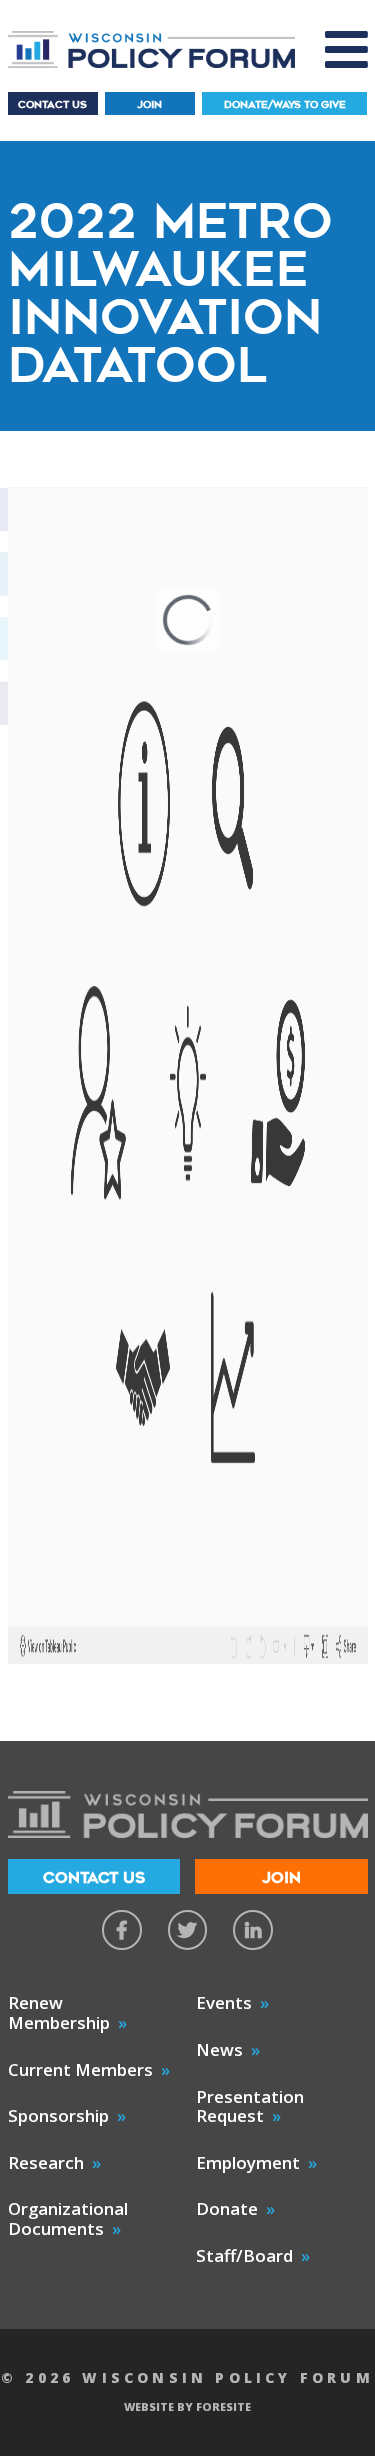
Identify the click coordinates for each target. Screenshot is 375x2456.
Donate (227, 2208)
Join (149, 104)
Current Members (80, 2069)
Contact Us (52, 104)
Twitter (188, 1930)
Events (224, 2002)
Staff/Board (244, 2255)
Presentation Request (250, 2106)
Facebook (122, 1930)
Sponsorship (58, 2115)
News (219, 2049)
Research (46, 2162)
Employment (248, 2162)
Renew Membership (59, 2012)
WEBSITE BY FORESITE (187, 2406)
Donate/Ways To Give (285, 104)
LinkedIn (253, 1930)
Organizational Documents (68, 2218)
